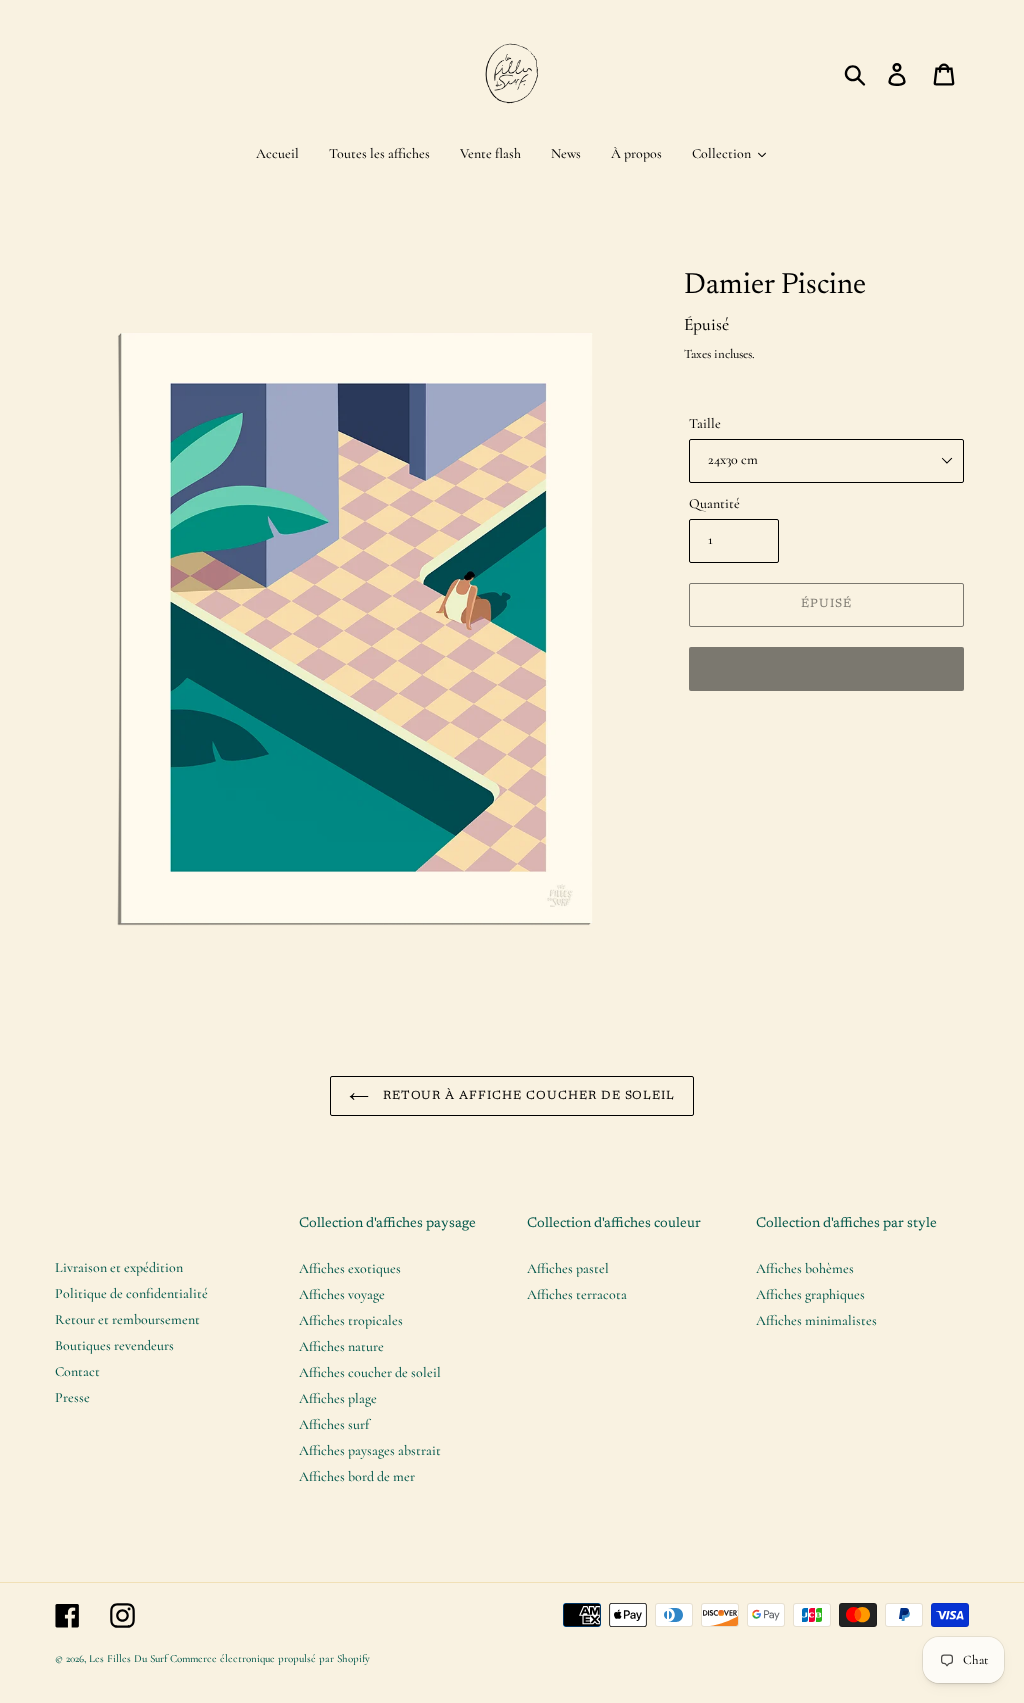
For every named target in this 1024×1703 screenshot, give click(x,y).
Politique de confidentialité (131, 1293)
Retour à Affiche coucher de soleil (527, 1096)
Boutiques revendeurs (114, 1345)
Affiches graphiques (810, 1294)
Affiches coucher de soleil (370, 1372)
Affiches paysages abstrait (370, 1450)
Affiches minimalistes (816, 1320)
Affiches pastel (568, 1268)
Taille (705, 423)
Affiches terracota (577, 1294)
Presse (72, 1397)
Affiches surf (334, 1424)
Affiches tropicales (351, 1320)
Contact (77, 1371)
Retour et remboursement (127, 1319)
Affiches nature (341, 1346)
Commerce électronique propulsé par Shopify (270, 1658)
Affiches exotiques (350, 1268)
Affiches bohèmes (805, 1268)
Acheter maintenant (826, 668)
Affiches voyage (342, 1294)
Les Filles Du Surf (128, 1658)
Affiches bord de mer (357, 1476)
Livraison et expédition (119, 1267)
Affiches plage (338, 1398)
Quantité (714, 503)
